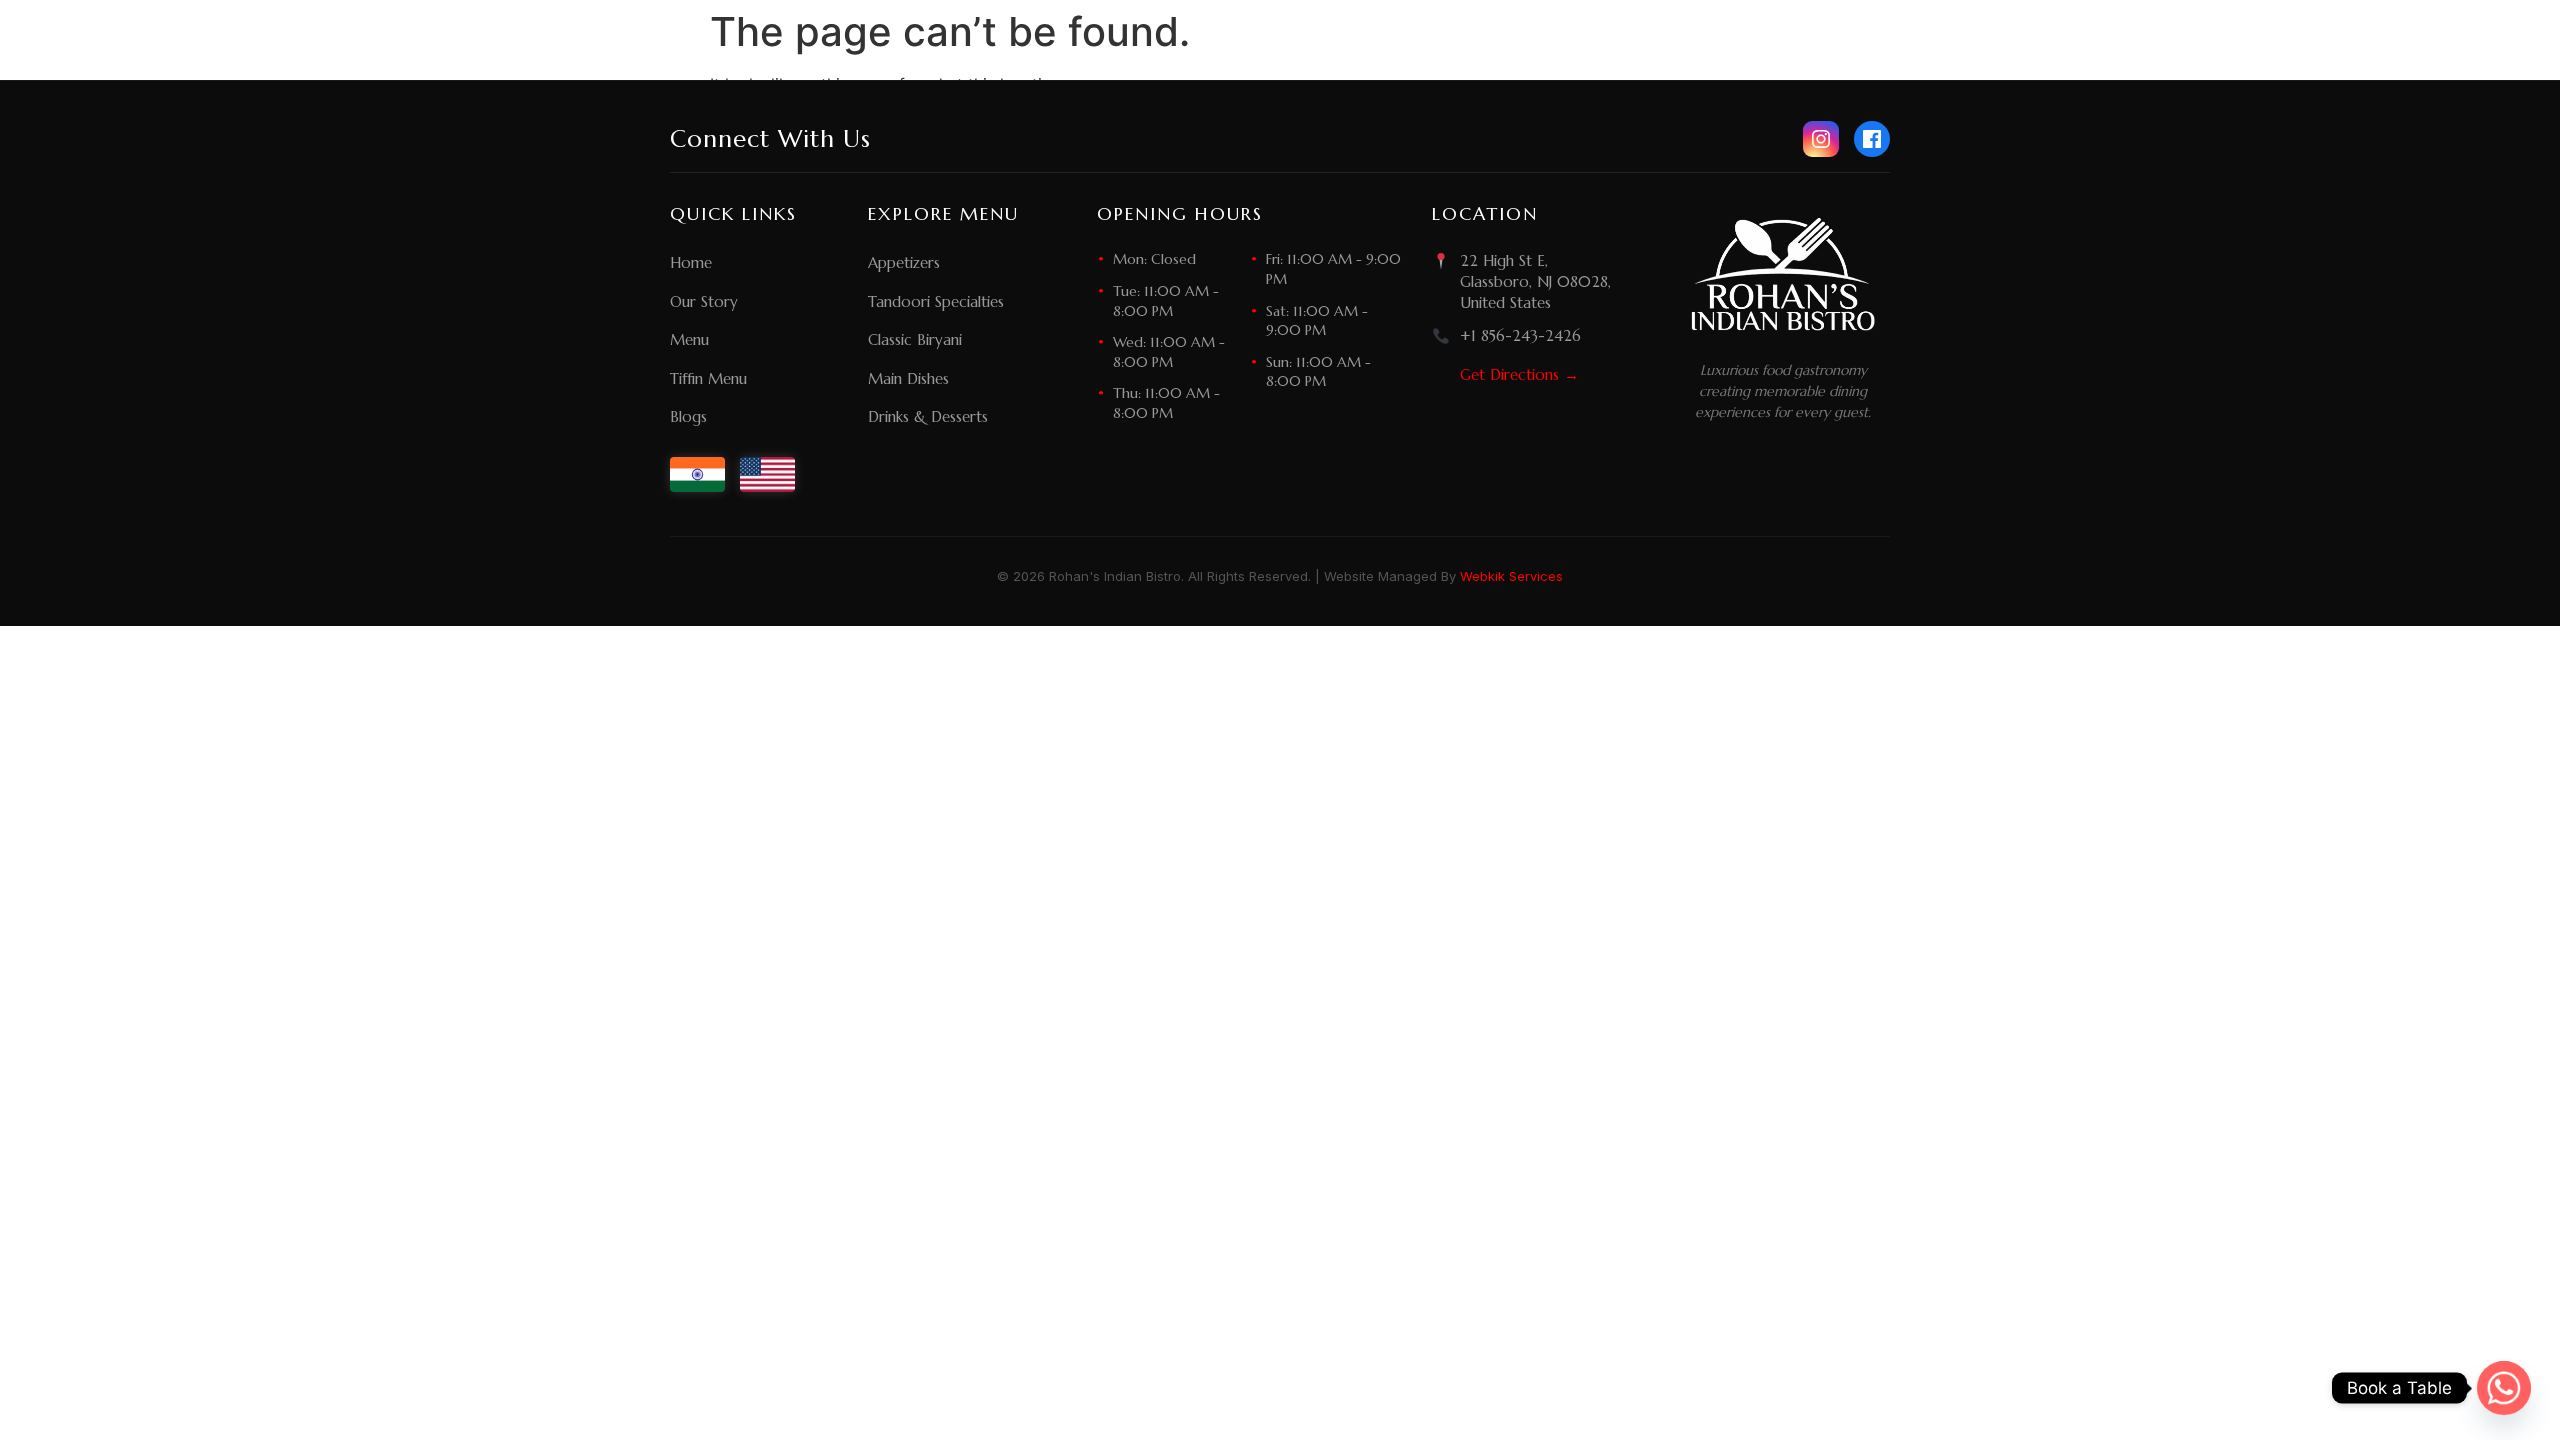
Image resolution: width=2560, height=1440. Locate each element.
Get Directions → (1519, 374)
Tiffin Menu (708, 378)
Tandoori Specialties (936, 301)
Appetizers (904, 262)
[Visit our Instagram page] (1821, 139)
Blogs (688, 416)
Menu (689, 339)
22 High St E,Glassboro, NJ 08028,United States (1535, 281)
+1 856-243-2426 (1520, 335)
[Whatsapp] (2504, 1388)
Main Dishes (908, 378)
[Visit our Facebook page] (1872, 139)
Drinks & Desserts (928, 416)
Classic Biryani (915, 339)
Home (691, 262)
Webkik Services (1511, 576)
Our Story (704, 301)
